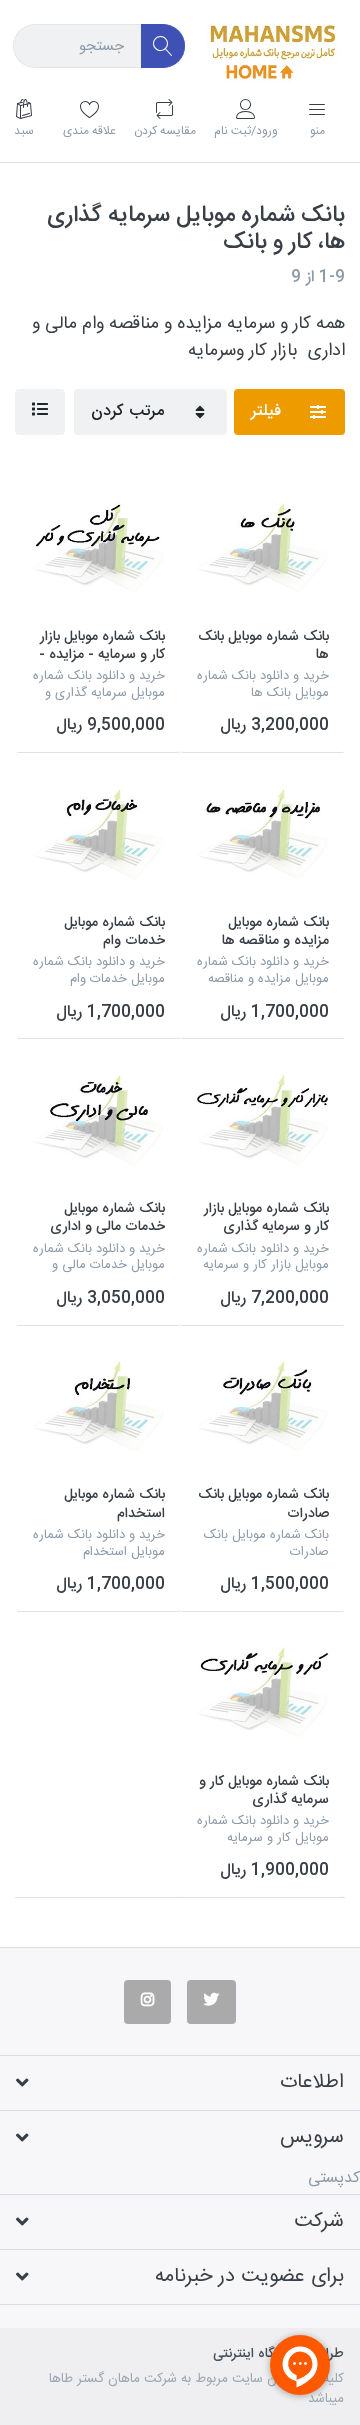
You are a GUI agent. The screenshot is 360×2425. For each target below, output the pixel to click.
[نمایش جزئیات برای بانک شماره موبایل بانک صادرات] (262, 1407)
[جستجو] (163, 46)
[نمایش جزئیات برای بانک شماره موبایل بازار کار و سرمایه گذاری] (262, 1120)
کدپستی (334, 2178)
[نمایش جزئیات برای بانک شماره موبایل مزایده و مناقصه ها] (262, 834)
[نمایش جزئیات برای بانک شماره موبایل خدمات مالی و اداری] (98, 1120)
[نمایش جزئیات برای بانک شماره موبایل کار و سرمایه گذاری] (262, 1693)
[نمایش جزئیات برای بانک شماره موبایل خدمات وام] (98, 834)
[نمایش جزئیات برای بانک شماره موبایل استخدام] (98, 1407)
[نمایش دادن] (40, 412)
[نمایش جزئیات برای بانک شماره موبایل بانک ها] (262, 548)
